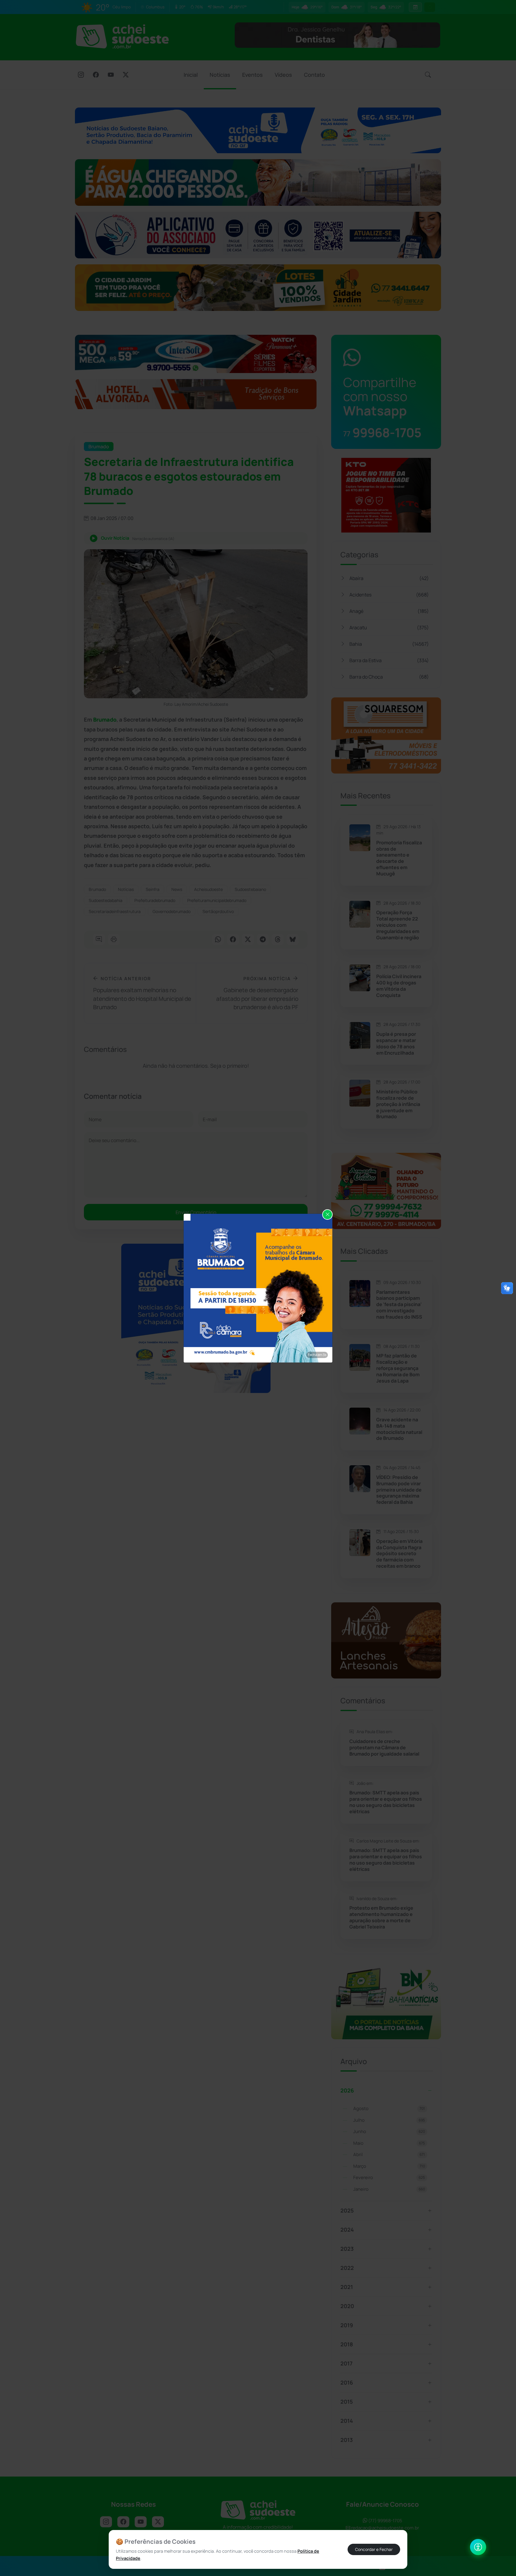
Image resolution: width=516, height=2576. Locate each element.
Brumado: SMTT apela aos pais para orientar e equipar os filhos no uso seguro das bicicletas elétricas (386, 1802)
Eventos (252, 75)
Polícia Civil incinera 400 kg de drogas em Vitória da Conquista (399, 986)
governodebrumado (172, 911)
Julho (389, 2120)
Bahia (389, 644)
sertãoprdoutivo (218, 911)
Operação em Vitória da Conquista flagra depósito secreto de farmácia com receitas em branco (399, 1554)
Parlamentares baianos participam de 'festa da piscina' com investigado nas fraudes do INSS (399, 1305)
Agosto (389, 2108)
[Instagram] (81, 75)
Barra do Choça (389, 677)
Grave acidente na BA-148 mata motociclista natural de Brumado (399, 1429)
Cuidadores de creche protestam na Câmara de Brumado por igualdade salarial (384, 1747)
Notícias (220, 75)
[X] (126, 75)
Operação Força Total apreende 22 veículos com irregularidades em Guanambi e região (398, 925)
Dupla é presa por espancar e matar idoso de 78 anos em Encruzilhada (396, 1043)
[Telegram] (263, 940)
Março (389, 2166)
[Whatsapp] (218, 940)
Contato (314, 75)
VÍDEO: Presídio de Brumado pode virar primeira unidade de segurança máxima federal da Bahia (399, 1490)
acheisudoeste (208, 889)
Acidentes (389, 595)
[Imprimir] (114, 940)
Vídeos (283, 75)
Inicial (191, 75)
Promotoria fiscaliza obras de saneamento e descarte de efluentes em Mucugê (399, 858)
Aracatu (389, 627)
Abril (389, 2154)
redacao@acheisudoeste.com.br (385, 2528)
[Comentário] (99, 940)
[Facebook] (96, 75)
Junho (389, 2131)
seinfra (153, 889)
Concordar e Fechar (374, 2549)
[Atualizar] (430, 7)
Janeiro (389, 2189)
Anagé (389, 611)
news (177, 889)
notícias (126, 889)
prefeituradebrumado (155, 900)
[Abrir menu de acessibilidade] (478, 2547)
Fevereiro (389, 2177)
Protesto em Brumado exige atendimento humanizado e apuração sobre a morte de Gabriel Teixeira (381, 1917)
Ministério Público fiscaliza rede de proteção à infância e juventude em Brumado (398, 1104)
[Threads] (278, 940)
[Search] (428, 75)
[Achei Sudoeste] (122, 36)
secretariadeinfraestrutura (115, 911)
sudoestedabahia (106, 900)
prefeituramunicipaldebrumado (217, 900)
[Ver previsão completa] (415, 7)
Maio (389, 2143)
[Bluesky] (293, 940)
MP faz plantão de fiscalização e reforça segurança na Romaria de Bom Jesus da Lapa (398, 1368)
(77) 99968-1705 (385, 2521)
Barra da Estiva (389, 660)
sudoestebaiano (250, 889)
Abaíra (389, 578)
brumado (97, 889)
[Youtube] (111, 75)
